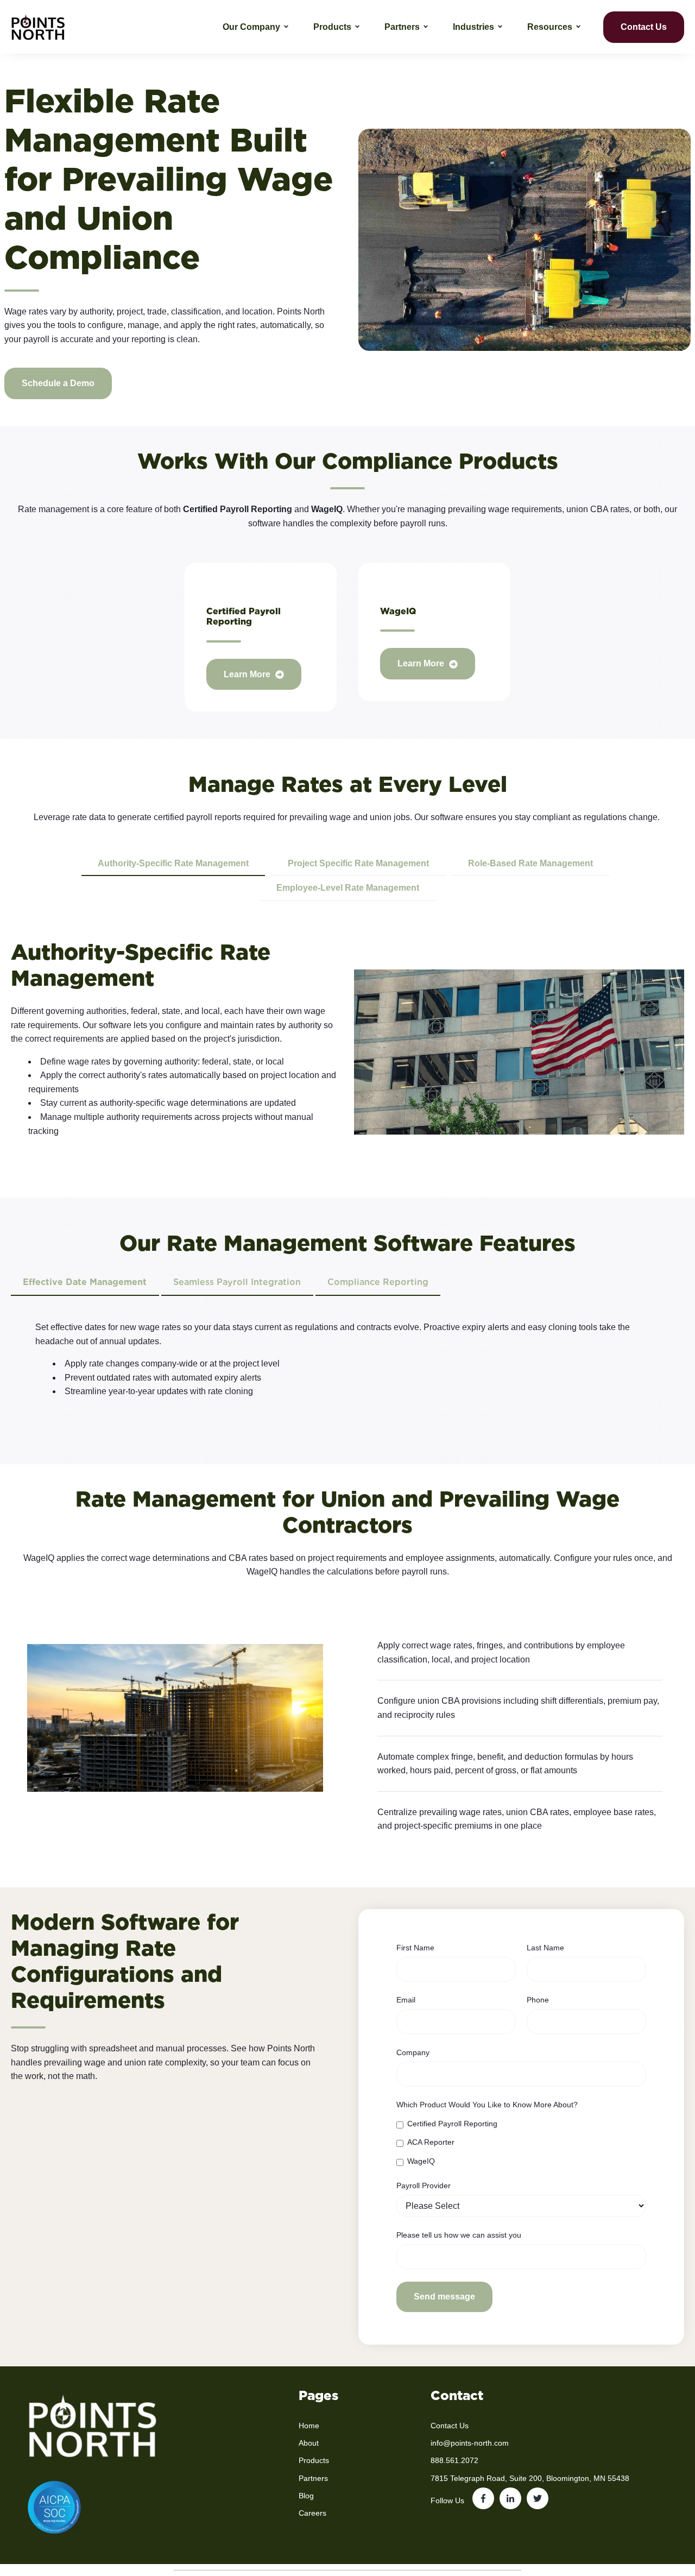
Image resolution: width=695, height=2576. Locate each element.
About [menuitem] (309, 2443)
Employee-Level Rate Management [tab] (348, 888)
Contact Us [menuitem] (450, 2426)
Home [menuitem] (309, 2426)
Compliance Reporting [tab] (378, 1282)
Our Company (251, 27)
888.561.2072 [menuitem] (454, 2460)
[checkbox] (521, 2142)
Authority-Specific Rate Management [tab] (173, 863)
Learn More (248, 674)
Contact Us (644, 27)
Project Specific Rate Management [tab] (358, 863)
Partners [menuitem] (313, 2478)
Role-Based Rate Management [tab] (530, 863)
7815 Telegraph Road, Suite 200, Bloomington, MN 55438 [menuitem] (530, 2478)
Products (332, 27)
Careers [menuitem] (312, 2513)
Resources (550, 27)
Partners (402, 27)
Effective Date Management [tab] (85, 1282)
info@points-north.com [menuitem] (470, 2443)
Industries (473, 27)
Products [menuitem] (314, 2460)
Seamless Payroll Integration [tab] (237, 1282)
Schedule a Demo (58, 383)
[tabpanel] (347, 1364)
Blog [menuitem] (306, 2496)
